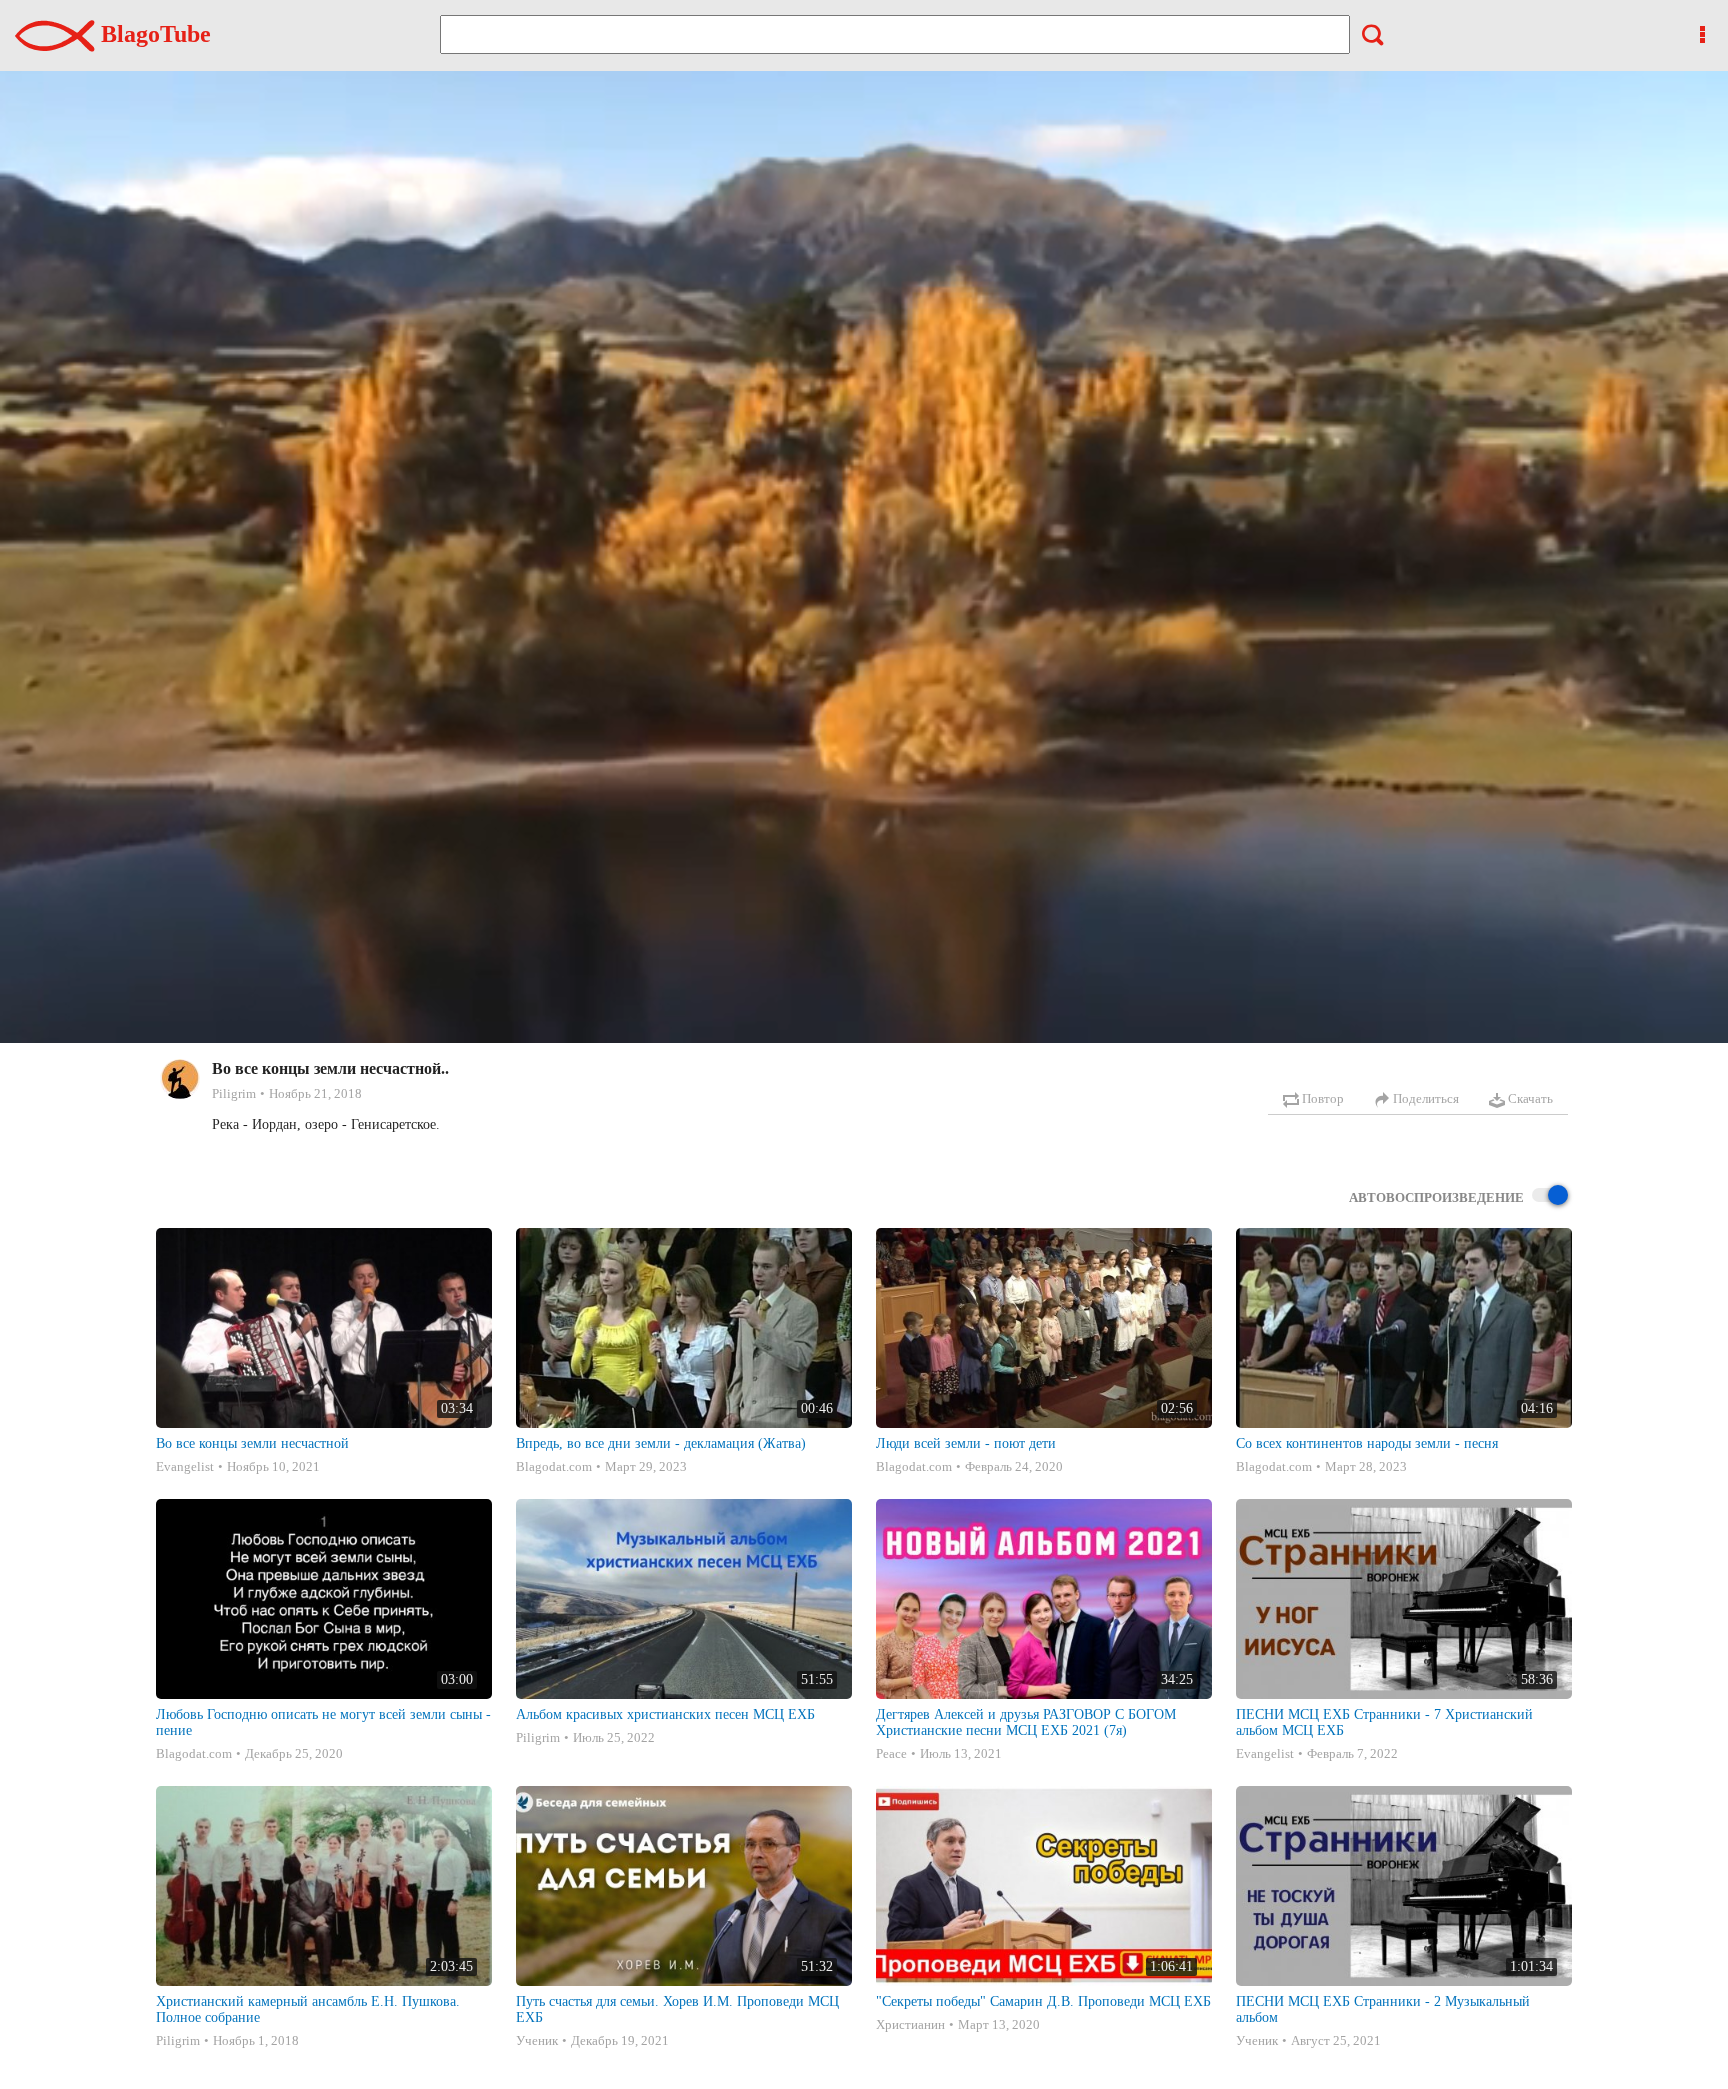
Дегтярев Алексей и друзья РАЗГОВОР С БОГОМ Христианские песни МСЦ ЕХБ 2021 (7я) (1026, 1722)
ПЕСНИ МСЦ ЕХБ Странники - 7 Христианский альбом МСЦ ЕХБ (1384, 1722)
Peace (891, 1753)
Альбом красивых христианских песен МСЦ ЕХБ (665, 1714)
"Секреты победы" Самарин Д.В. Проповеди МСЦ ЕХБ (1043, 2001)
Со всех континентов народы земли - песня (1367, 1443)
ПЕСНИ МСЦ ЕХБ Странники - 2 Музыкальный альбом (1383, 2009)
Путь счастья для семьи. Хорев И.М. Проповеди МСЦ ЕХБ (677, 2009)
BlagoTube (153, 34)
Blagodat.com (554, 1466)
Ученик (537, 2040)
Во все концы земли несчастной (252, 1443)
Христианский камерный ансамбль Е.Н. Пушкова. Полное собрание (308, 2009)
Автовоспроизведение (1436, 1197)
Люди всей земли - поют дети (966, 1443)
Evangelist (185, 1466)
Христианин (910, 2024)
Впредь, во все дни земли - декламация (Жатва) (661, 1443)
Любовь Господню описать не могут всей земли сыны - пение (323, 1722)
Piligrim (234, 1093)
